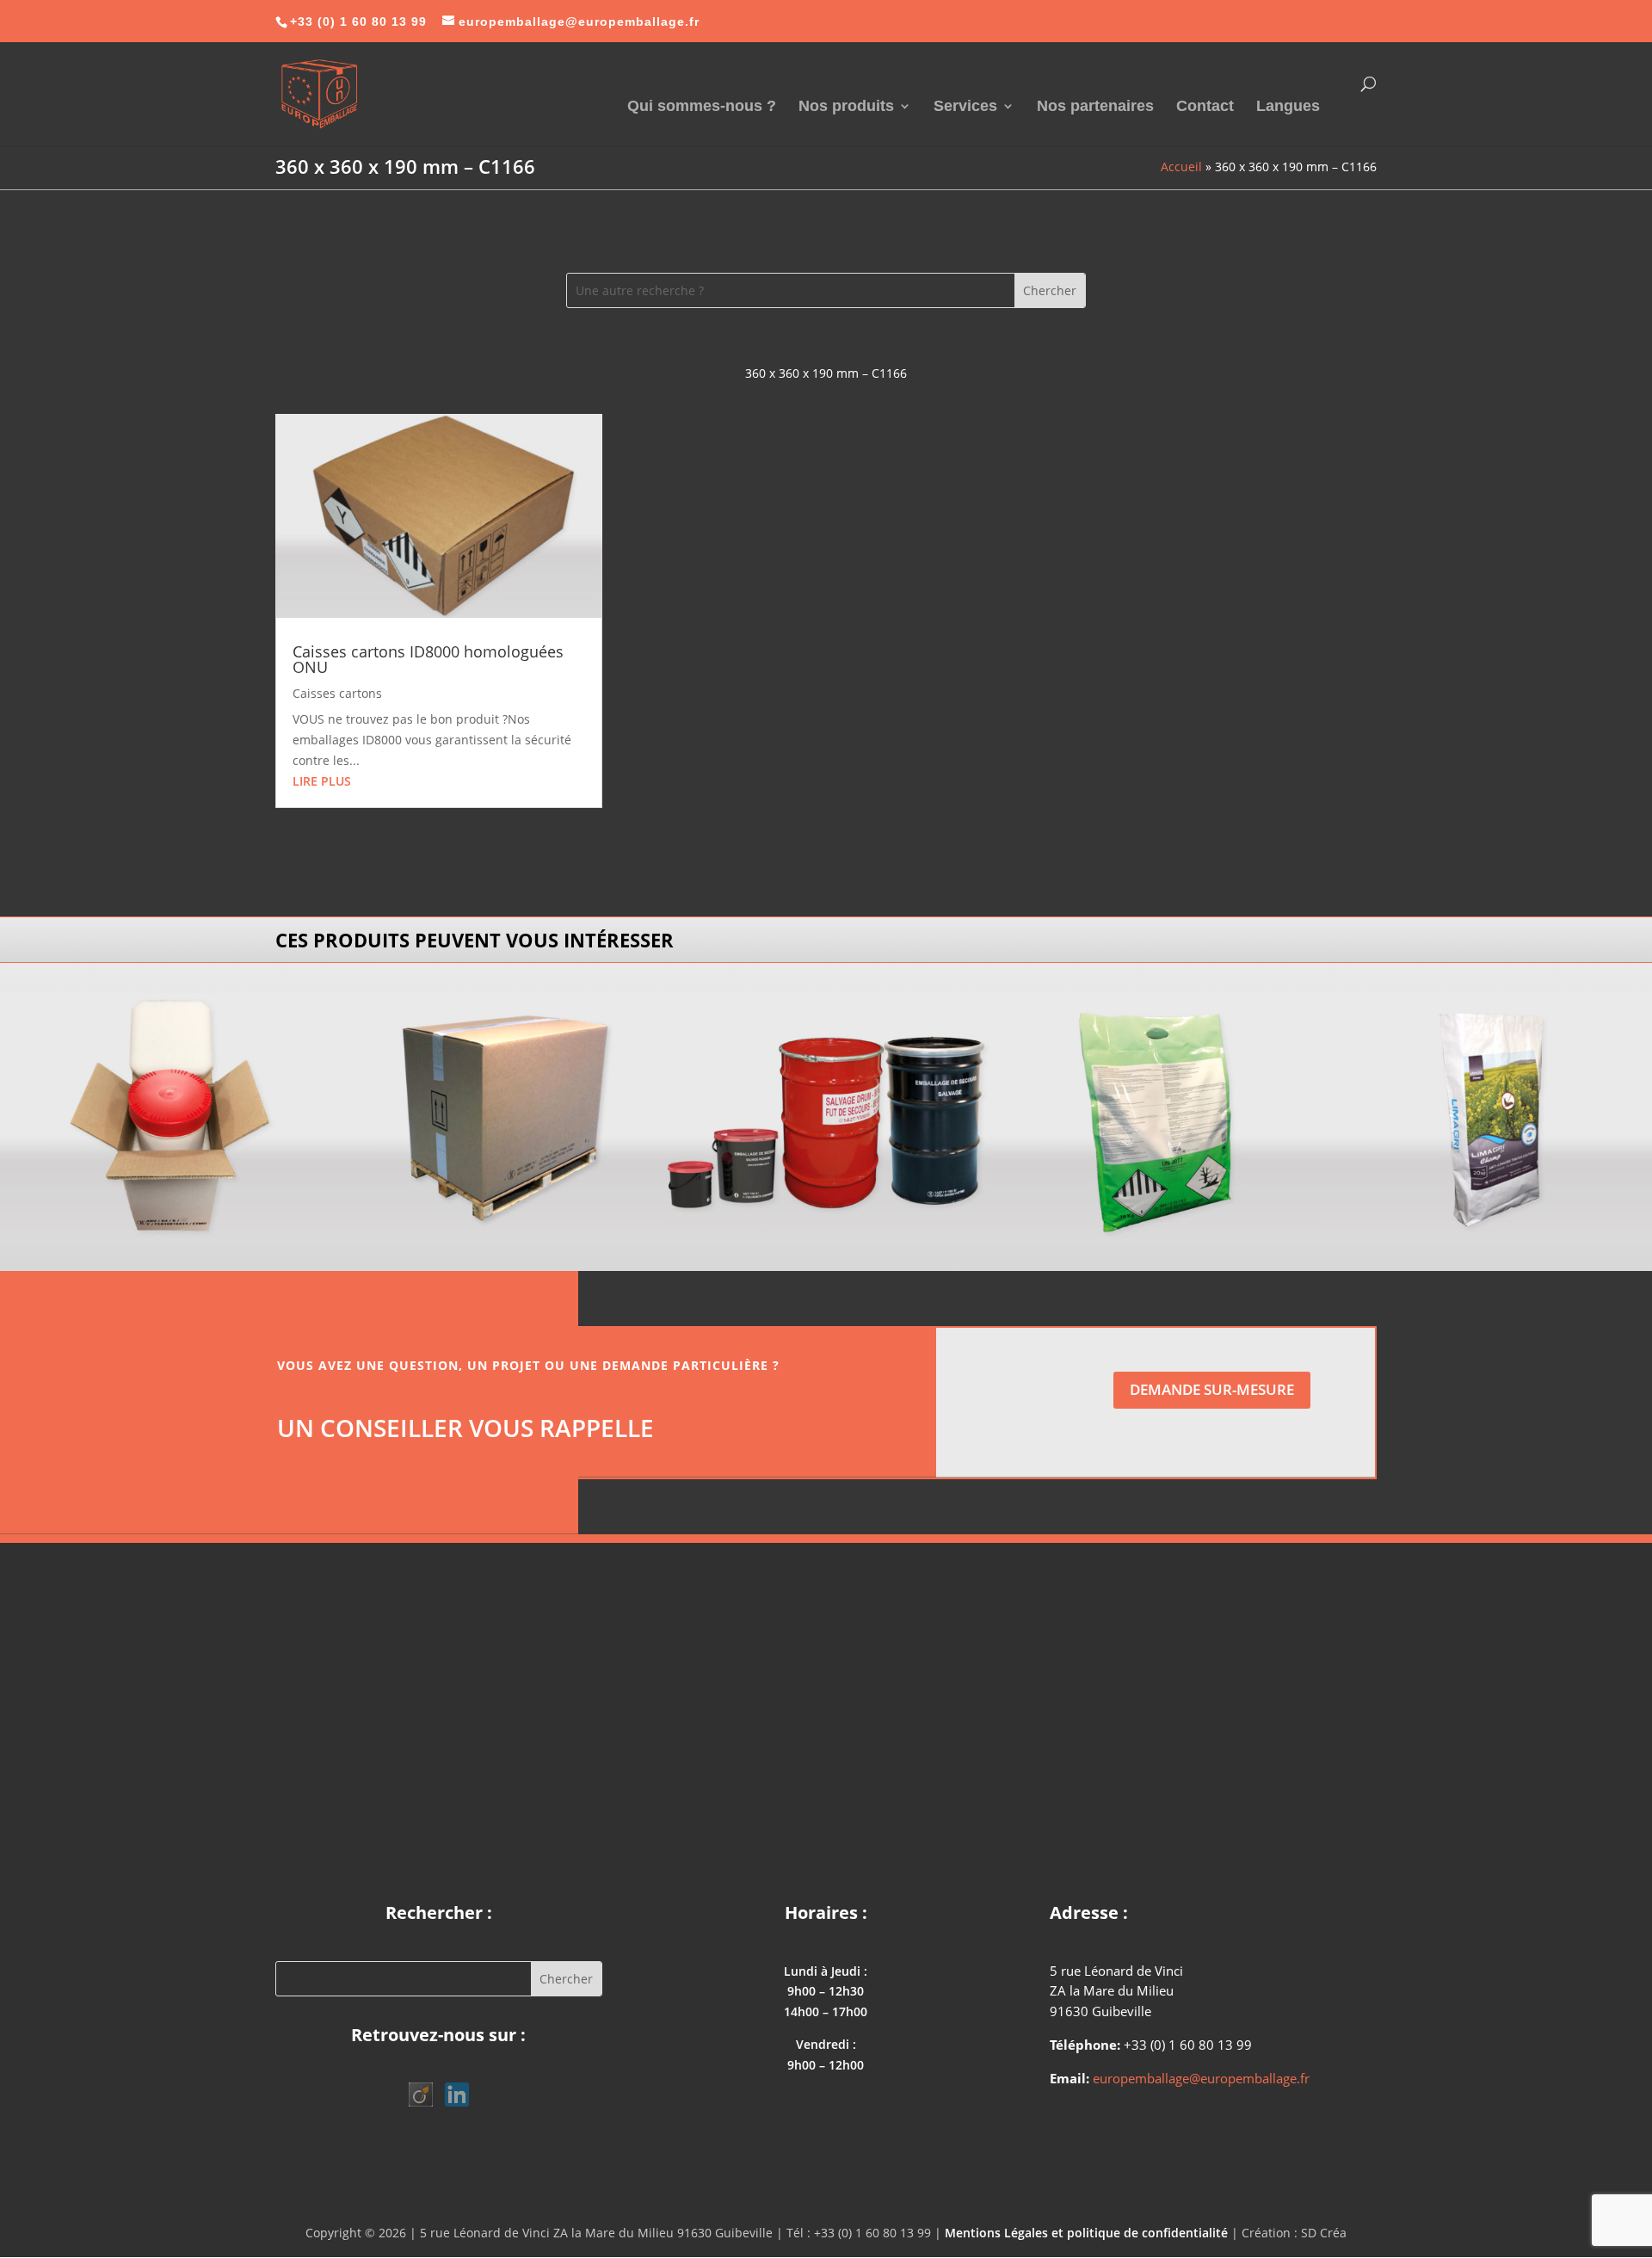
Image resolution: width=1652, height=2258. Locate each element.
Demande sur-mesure (1212, 1389)
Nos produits (846, 107)
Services (965, 107)
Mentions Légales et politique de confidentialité (1086, 2233)
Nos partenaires (1095, 107)
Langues (1288, 107)
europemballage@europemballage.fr (1201, 2078)
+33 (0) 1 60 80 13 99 (358, 22)
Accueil (1181, 167)
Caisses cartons (337, 693)
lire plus (322, 781)
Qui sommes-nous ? (702, 107)
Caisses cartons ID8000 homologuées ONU (428, 659)
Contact (1205, 107)
